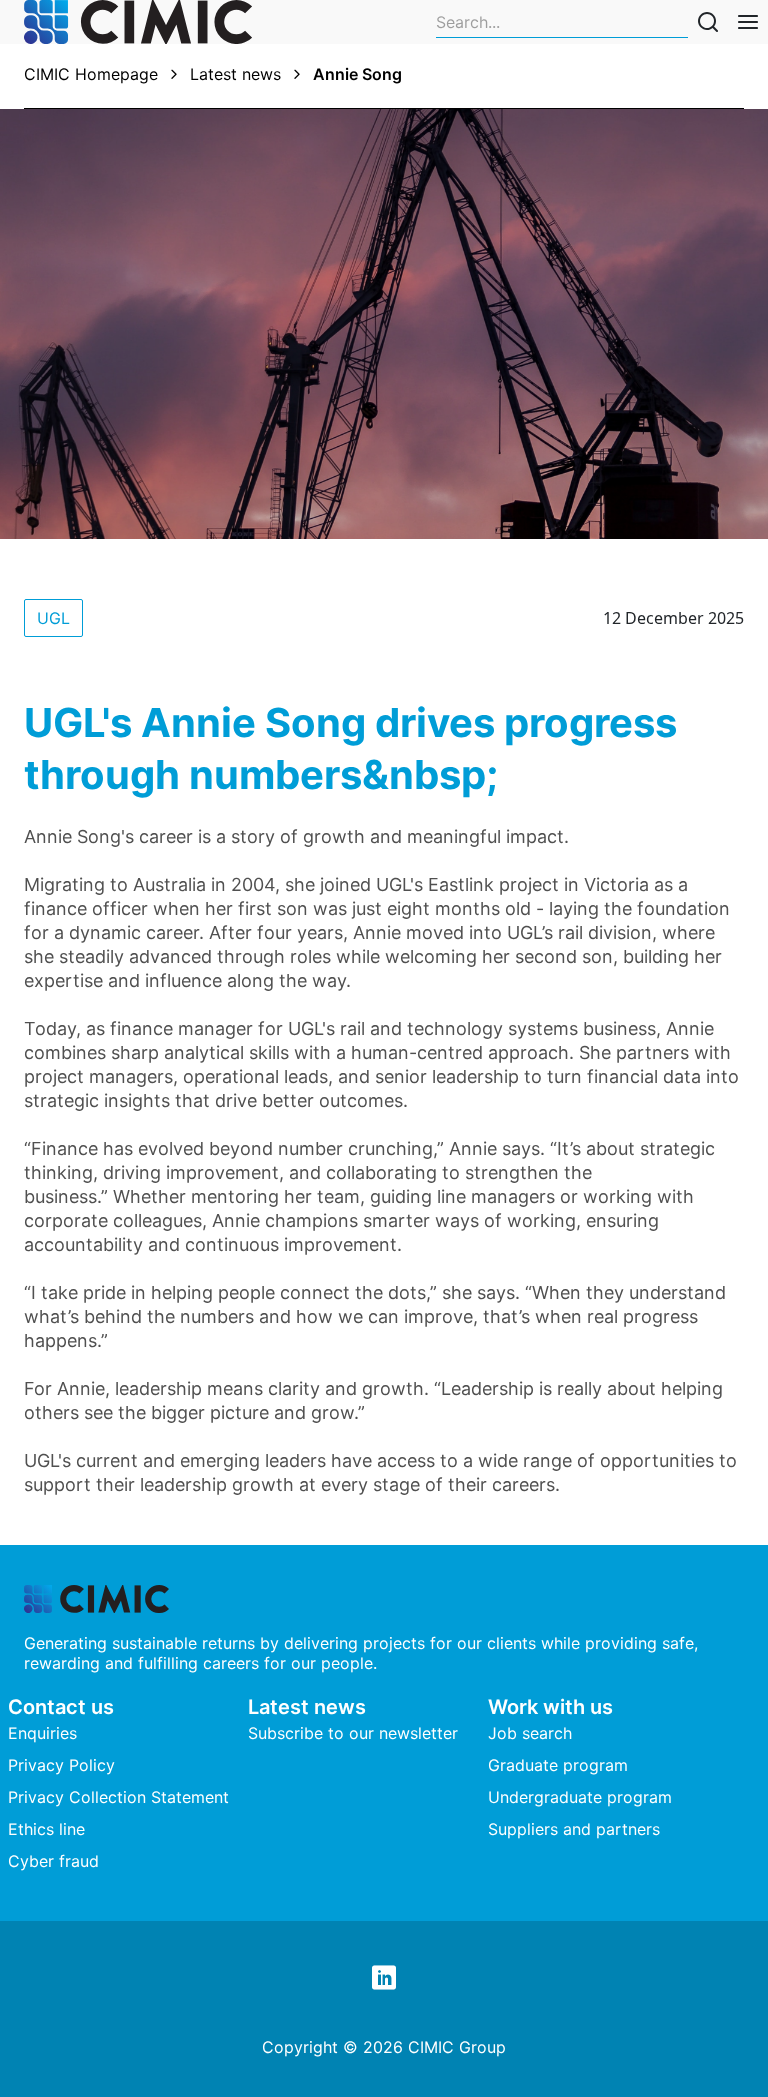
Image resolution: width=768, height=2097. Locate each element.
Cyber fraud (53, 1861)
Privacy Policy (61, 1765)
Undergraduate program (580, 1797)
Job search (530, 1733)
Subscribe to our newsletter (353, 1733)
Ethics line (46, 1829)
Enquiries (42, 1733)
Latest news (235, 74)
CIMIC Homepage (91, 74)
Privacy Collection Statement (118, 1797)
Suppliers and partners (574, 1829)
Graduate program (558, 1765)
